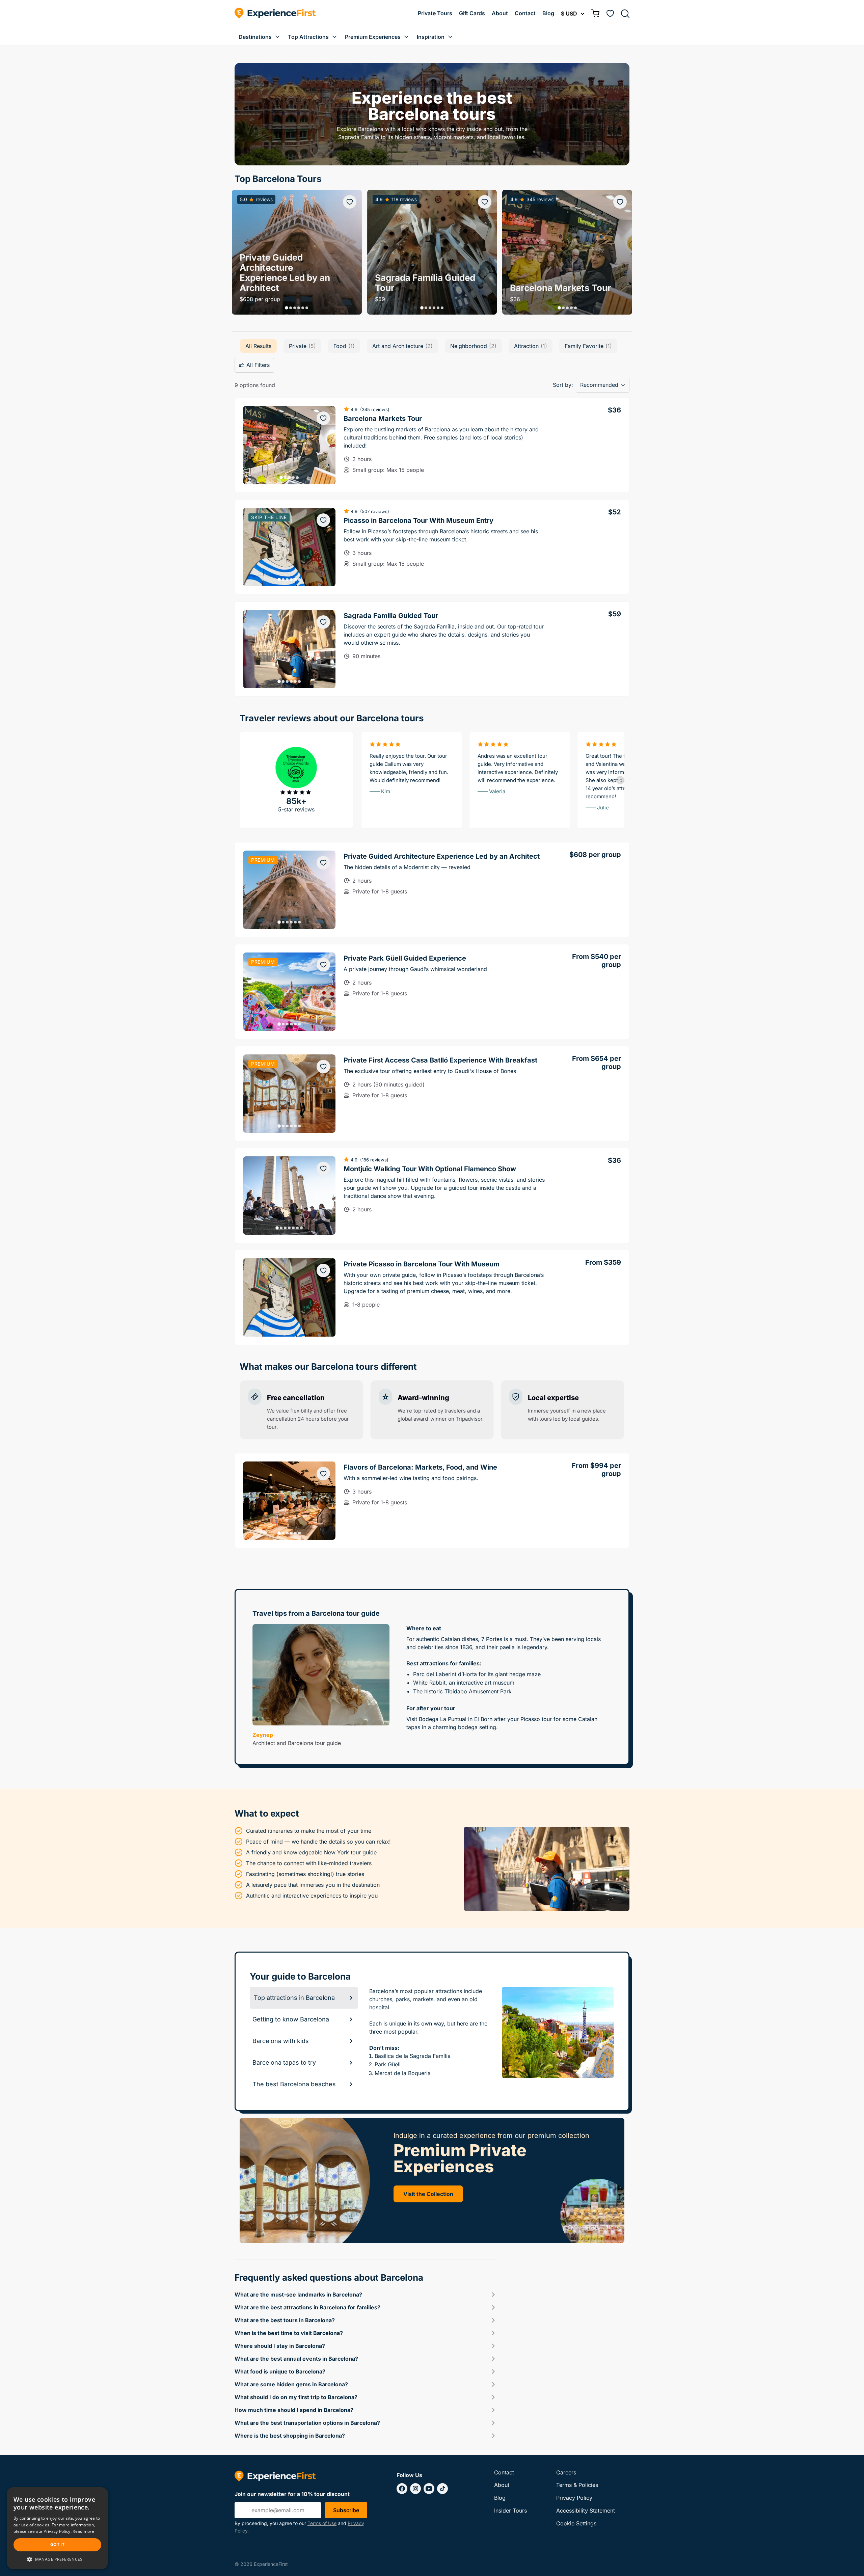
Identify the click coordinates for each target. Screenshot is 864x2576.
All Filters (258, 365)
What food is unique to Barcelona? (280, 2371)
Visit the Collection (428, 2194)
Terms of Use (322, 2523)
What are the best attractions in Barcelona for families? (307, 2307)
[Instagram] (415, 2489)
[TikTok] (442, 2489)
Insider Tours (510, 2511)
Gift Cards (472, 13)
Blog (548, 13)
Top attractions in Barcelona (294, 1998)
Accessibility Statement (586, 2511)
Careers (566, 2472)
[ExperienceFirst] (275, 14)
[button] (287, 308)
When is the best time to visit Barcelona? (289, 2333)
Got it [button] (57, 2544)
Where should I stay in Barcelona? (280, 2346)
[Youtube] (429, 2489)
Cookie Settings (576, 2523)
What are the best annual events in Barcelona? (296, 2359)
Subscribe (346, 2510)
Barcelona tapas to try (284, 2062)
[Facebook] (402, 2489)
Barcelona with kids (281, 2041)
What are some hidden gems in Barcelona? (291, 2384)
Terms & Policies (577, 2485)
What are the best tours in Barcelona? (285, 2320)
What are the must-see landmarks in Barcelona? (298, 2295)
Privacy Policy (574, 2498)
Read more (83, 2531)
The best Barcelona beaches (294, 2084)
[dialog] (57, 2528)
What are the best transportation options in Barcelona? (307, 2423)
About (500, 13)
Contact (525, 13)
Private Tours (435, 13)
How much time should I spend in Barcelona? (294, 2410)
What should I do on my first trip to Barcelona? (296, 2397)
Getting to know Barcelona (291, 2019)
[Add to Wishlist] (350, 202)
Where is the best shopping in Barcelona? (290, 2436)
